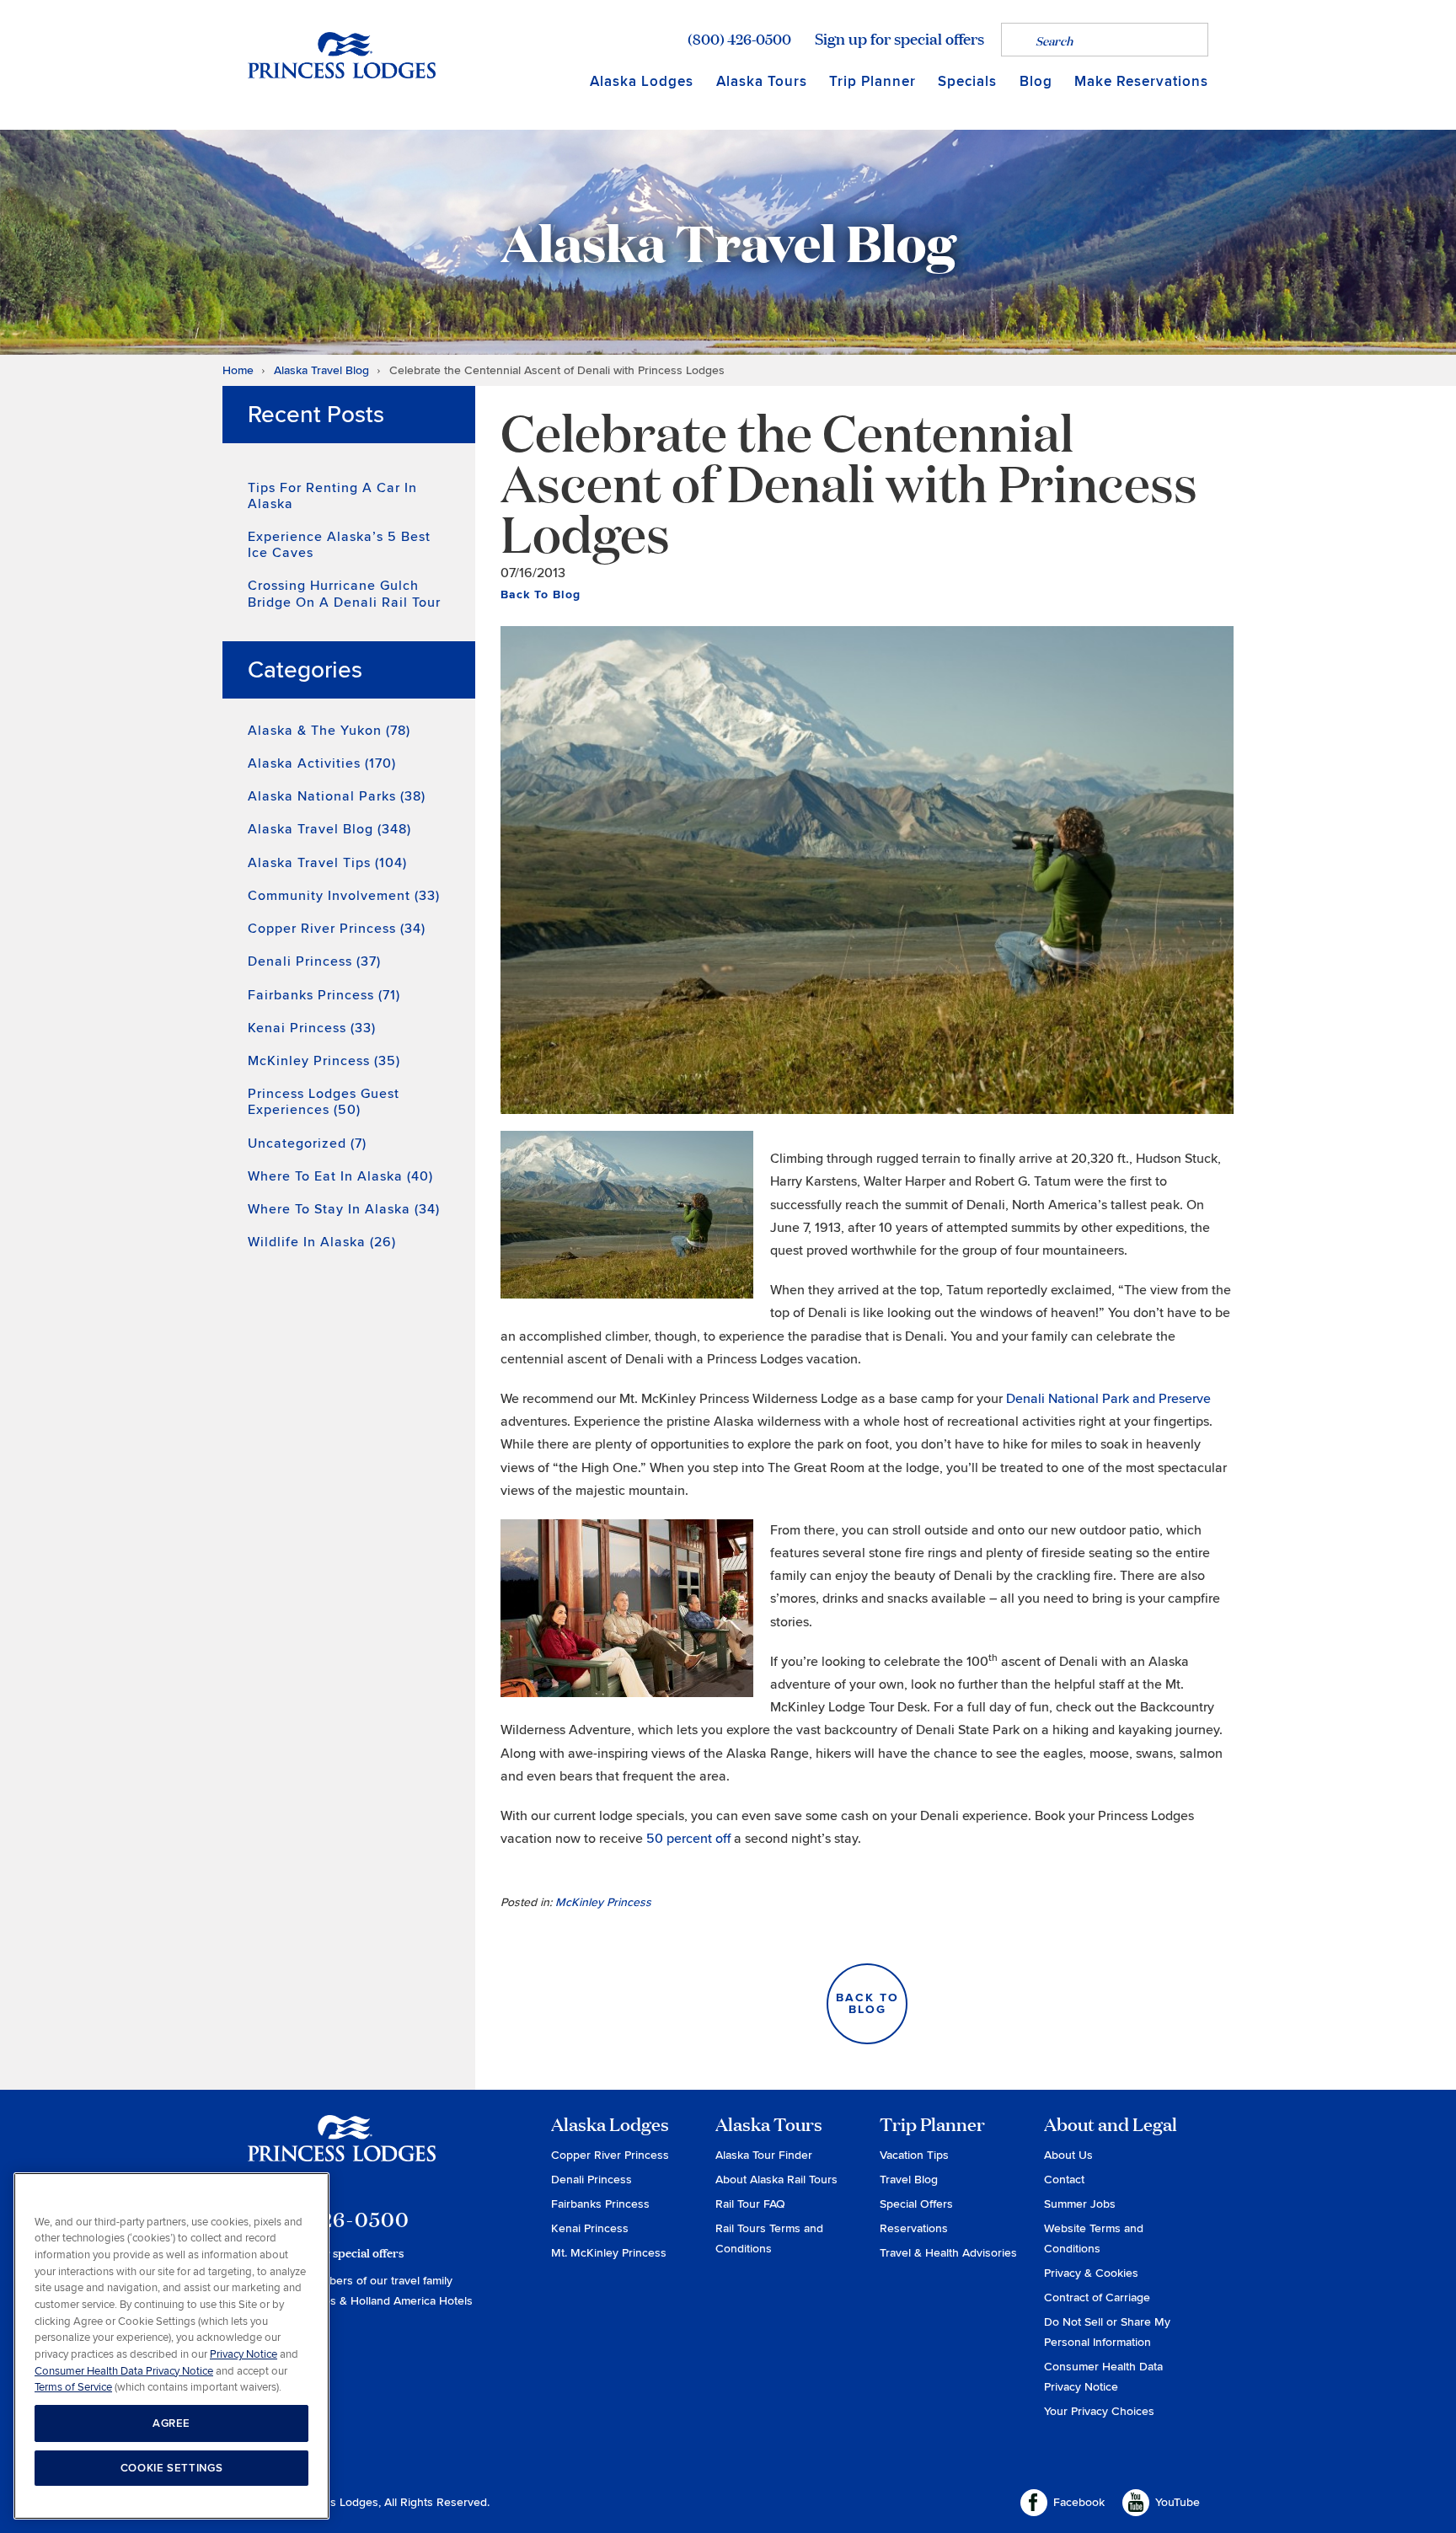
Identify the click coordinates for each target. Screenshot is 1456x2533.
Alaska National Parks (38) (337, 796)
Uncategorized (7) (307, 1143)
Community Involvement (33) (344, 896)
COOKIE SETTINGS (172, 2468)
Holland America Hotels (412, 2301)
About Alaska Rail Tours (776, 2180)
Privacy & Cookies (1091, 2273)
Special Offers (916, 2204)
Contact (1064, 2180)
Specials (967, 81)
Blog (1036, 81)
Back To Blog (541, 594)
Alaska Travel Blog (321, 370)
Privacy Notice (244, 2354)
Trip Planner (873, 81)
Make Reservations (1141, 81)
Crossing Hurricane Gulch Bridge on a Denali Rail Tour (344, 594)
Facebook (1079, 2502)
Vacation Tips (914, 2155)
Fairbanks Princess (600, 2204)
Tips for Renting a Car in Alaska (332, 496)
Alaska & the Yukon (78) (329, 731)
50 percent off (688, 1839)
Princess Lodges (342, 2149)
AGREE (171, 2423)
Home (238, 370)
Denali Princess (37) (314, 961)
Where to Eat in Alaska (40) (340, 1176)
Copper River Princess (610, 2155)
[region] (171, 2346)
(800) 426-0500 (739, 39)
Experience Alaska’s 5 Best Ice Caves (339, 545)
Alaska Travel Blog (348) (329, 829)
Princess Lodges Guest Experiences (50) (324, 1102)
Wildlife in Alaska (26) (322, 1242)
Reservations (914, 2228)
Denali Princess (591, 2180)
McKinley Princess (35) (324, 1061)
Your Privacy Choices (1099, 2411)
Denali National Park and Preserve (1108, 1399)
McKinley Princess (603, 1902)
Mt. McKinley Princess (609, 2253)
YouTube (1178, 2502)
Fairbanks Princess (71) (324, 995)
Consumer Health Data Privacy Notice (124, 2371)
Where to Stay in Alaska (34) (344, 1209)
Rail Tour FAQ (750, 2204)
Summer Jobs (1080, 2204)
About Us (1068, 2155)
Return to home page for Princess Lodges (342, 55)
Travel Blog (909, 2180)
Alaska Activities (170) (322, 763)
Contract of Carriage (1097, 2297)
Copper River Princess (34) (337, 929)
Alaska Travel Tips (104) (327, 863)
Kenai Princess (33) (312, 1028)
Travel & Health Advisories (948, 2253)
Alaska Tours (762, 81)
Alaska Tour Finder (764, 2155)
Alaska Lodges (642, 81)
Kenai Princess (590, 2228)
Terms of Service (73, 2387)
